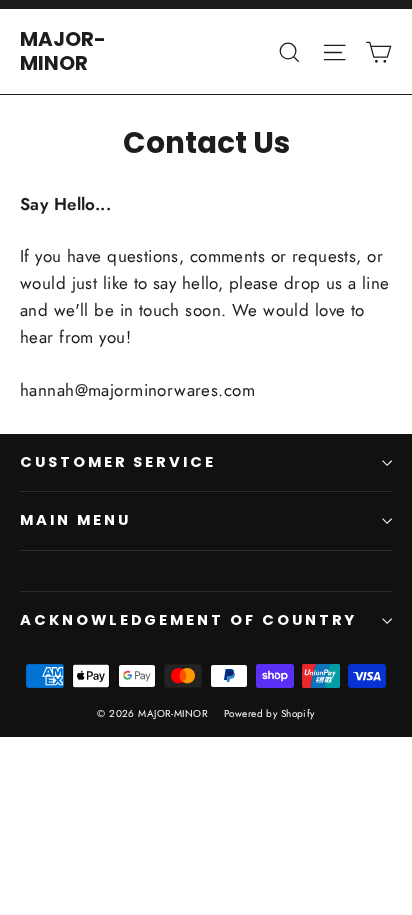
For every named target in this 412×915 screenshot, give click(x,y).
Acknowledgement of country (188, 620)
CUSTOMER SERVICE (118, 462)
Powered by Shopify (269, 713)
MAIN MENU (75, 520)
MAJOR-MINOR (63, 51)
